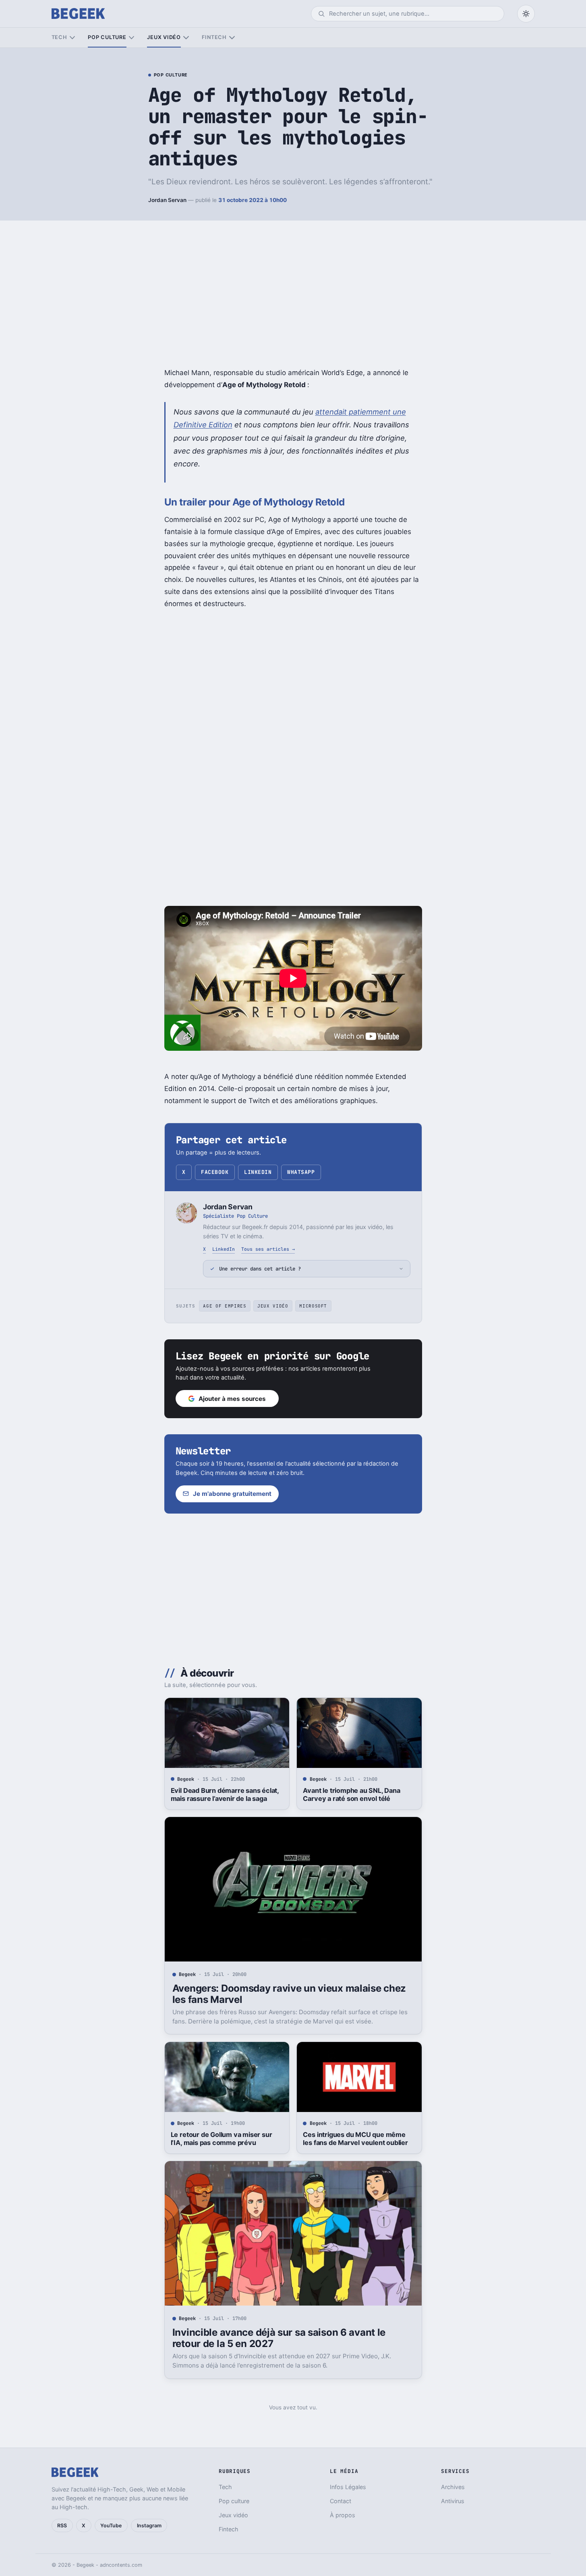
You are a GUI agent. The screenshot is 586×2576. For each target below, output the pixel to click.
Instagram (149, 2525)
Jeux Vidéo (273, 1306)
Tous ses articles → (268, 1249)
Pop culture (107, 37)
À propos (343, 2515)
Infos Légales (348, 2487)
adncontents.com (121, 2565)
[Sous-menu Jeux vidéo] (186, 38)
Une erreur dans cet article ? (260, 1269)
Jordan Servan (167, 200)
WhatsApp (301, 1172)
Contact (341, 2501)
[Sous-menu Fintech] (232, 38)
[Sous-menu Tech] (72, 38)
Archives (453, 2487)
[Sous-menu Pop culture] (131, 38)
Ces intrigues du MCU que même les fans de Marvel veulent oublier (355, 2139)
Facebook (215, 1172)
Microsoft (313, 1306)
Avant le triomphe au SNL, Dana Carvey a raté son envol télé (351, 1794)
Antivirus (453, 2501)
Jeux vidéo (164, 37)
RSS (62, 2525)
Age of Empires (225, 1306)
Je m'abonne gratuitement (232, 1494)
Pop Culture (171, 75)
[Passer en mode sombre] (526, 14)
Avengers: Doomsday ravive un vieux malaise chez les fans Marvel (289, 1994)
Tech (59, 37)
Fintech (214, 37)
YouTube (111, 2525)
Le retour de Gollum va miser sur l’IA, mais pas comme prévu (222, 2139)
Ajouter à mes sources (232, 1399)
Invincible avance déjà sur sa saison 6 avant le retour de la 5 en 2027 (279, 2338)
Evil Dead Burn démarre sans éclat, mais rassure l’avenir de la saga (225, 1794)
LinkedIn (258, 1172)
